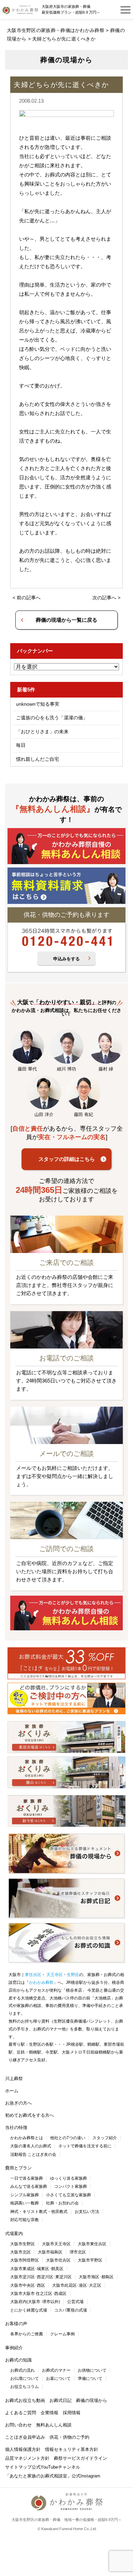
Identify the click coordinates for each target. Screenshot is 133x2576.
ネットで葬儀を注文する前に (85, 2146)
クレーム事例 (62, 2334)
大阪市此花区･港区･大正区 (77, 2285)
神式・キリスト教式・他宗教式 (39, 2212)
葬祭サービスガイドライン (80, 2458)
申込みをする (66, 959)
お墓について (58, 2378)
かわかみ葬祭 (41, 1982)
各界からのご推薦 (27, 2334)
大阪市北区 (20, 2252)
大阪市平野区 (90, 2260)
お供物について (92, 2370)
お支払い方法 (87, 2212)
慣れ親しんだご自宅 (38, 759)
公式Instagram (86, 2476)
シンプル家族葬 (25, 2195)
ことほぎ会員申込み (25, 2437)
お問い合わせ (18, 2425)
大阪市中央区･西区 (28, 2285)
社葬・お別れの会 (62, 2203)
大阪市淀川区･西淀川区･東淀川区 (41, 2277)
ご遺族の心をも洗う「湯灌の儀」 (52, 718)
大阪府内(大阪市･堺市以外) (35, 2302)
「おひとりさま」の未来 (42, 732)
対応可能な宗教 (25, 2220)
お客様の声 (16, 2324)
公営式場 (75, 2302)
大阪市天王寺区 (56, 2244)
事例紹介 (14, 2348)
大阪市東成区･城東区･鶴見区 (37, 2269)
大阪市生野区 (23, 2244)
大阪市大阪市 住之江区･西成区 (38, 2294)
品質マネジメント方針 (27, 2458)
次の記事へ (104, 598)
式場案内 (14, 2234)
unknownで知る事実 (38, 704)
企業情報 (49, 2413)
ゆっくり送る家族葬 (69, 2178)
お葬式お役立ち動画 (25, 2400)
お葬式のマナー (56, 2370)
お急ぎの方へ (18, 2103)
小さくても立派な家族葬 (69, 2195)
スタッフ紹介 (105, 2138)
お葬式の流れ (23, 2370)
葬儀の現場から (92, 2400)
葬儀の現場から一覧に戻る (66, 620)
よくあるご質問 (21, 2413)
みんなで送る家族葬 (29, 2186)
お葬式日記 (61, 2400)
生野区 (73, 1975)
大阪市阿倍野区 (25, 2260)
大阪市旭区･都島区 (96, 2277)
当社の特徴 (16, 2127)
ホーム (12, 2091)
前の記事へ (29, 598)
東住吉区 (33, 1975)
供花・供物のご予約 (69, 2437)
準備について (90, 2378)
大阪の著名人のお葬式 (31, 2146)
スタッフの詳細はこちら (67, 1159)
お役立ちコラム (25, 2387)
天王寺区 (54, 1975)
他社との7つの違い (68, 2138)
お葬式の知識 (18, 2360)
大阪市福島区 (50, 2252)
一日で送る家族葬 (27, 2178)
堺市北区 (78, 2252)
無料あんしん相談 (54, 2425)
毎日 (21, 745)
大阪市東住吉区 (92, 2244)
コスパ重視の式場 (71, 2310)
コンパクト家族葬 (71, 2186)
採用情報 (72, 2413)
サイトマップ (18, 2467)
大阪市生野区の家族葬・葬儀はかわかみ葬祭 (56, 30)
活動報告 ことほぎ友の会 (33, 2154)
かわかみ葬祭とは (27, 2138)
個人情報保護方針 (23, 2449)
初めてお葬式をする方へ (29, 2115)
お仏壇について (25, 2378)
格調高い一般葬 (25, 2203)
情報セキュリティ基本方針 (72, 2449)
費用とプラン (18, 2168)
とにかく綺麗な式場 (29, 2310)
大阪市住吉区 (58, 2260)
